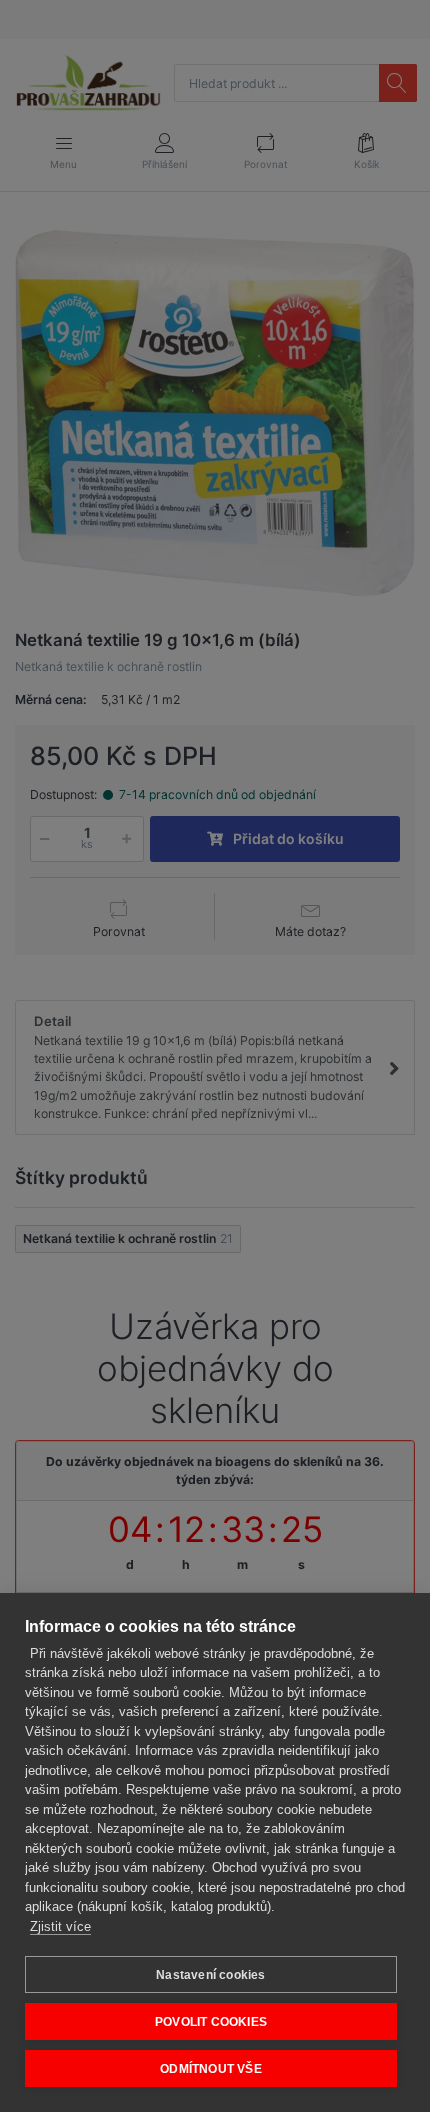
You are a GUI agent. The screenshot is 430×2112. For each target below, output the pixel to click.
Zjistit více (60, 1926)
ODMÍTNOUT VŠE (211, 2069)
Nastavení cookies (210, 1975)
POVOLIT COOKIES (211, 2022)
